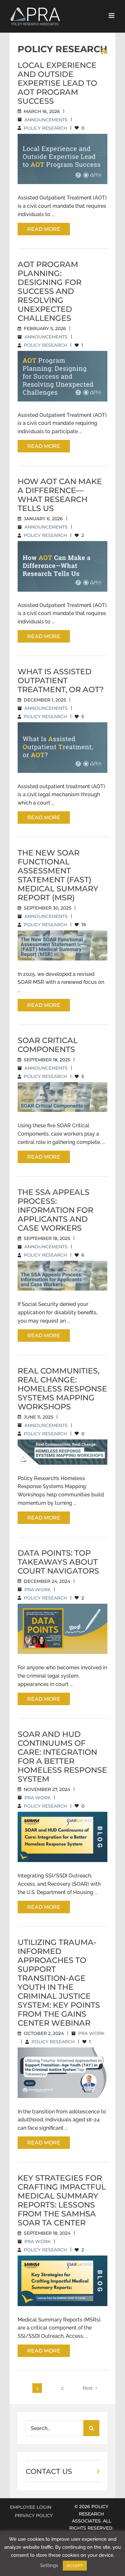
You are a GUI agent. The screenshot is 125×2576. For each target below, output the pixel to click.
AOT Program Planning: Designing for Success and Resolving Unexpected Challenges (50, 291)
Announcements (46, 120)
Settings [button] (49, 2565)
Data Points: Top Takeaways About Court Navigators (58, 1562)
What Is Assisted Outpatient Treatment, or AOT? (61, 680)
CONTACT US (49, 2471)
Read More (44, 229)
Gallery (70, 143)
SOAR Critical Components (48, 1045)
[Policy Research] (63, 159)
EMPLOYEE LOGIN (31, 2507)
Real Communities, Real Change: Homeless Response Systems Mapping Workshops (62, 1389)
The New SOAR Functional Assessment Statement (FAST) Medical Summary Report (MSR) (58, 875)
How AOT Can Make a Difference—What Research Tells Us (60, 495)
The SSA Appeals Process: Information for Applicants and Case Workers (55, 1210)
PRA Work (37, 1590)
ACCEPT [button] (75, 2566)
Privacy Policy (34, 2515)
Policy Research (45, 128)
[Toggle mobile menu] (112, 16)
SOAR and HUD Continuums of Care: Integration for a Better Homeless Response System (62, 1757)
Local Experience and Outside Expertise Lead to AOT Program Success (57, 83)
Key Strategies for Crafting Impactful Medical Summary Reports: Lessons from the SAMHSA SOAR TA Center (62, 2200)
